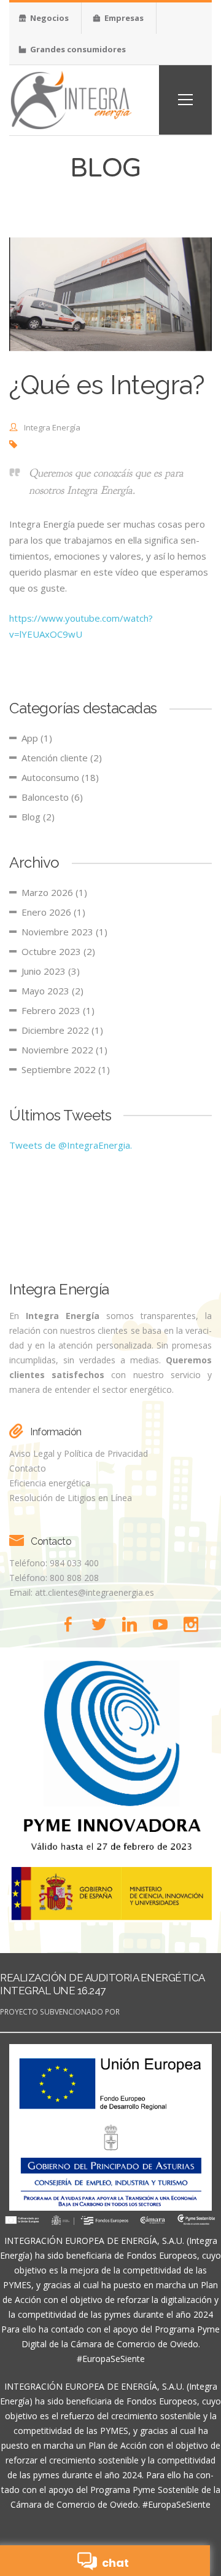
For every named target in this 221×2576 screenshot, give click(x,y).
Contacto (28, 1468)
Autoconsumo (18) (60, 777)
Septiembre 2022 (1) (66, 1069)
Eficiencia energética (50, 1483)
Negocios (48, 18)
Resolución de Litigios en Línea (71, 1498)
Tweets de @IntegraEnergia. (71, 1145)
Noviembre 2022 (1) (64, 1050)
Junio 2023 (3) (51, 971)
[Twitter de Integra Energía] (103, 1624)
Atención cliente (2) (62, 758)
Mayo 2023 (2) (52, 991)
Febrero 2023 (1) (58, 1010)
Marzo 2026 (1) (54, 892)
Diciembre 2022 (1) (62, 1030)
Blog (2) (38, 817)
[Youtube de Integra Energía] (164, 1624)
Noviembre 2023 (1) (64, 932)
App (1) (37, 738)
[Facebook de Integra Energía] (72, 1624)
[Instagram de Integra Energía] (193, 1624)
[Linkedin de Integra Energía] (133, 1624)
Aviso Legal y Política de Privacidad (79, 1453)
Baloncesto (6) (52, 797)
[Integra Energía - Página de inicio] (71, 99)
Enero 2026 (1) (53, 912)
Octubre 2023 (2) (58, 951)
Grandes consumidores (77, 49)
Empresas (123, 18)
